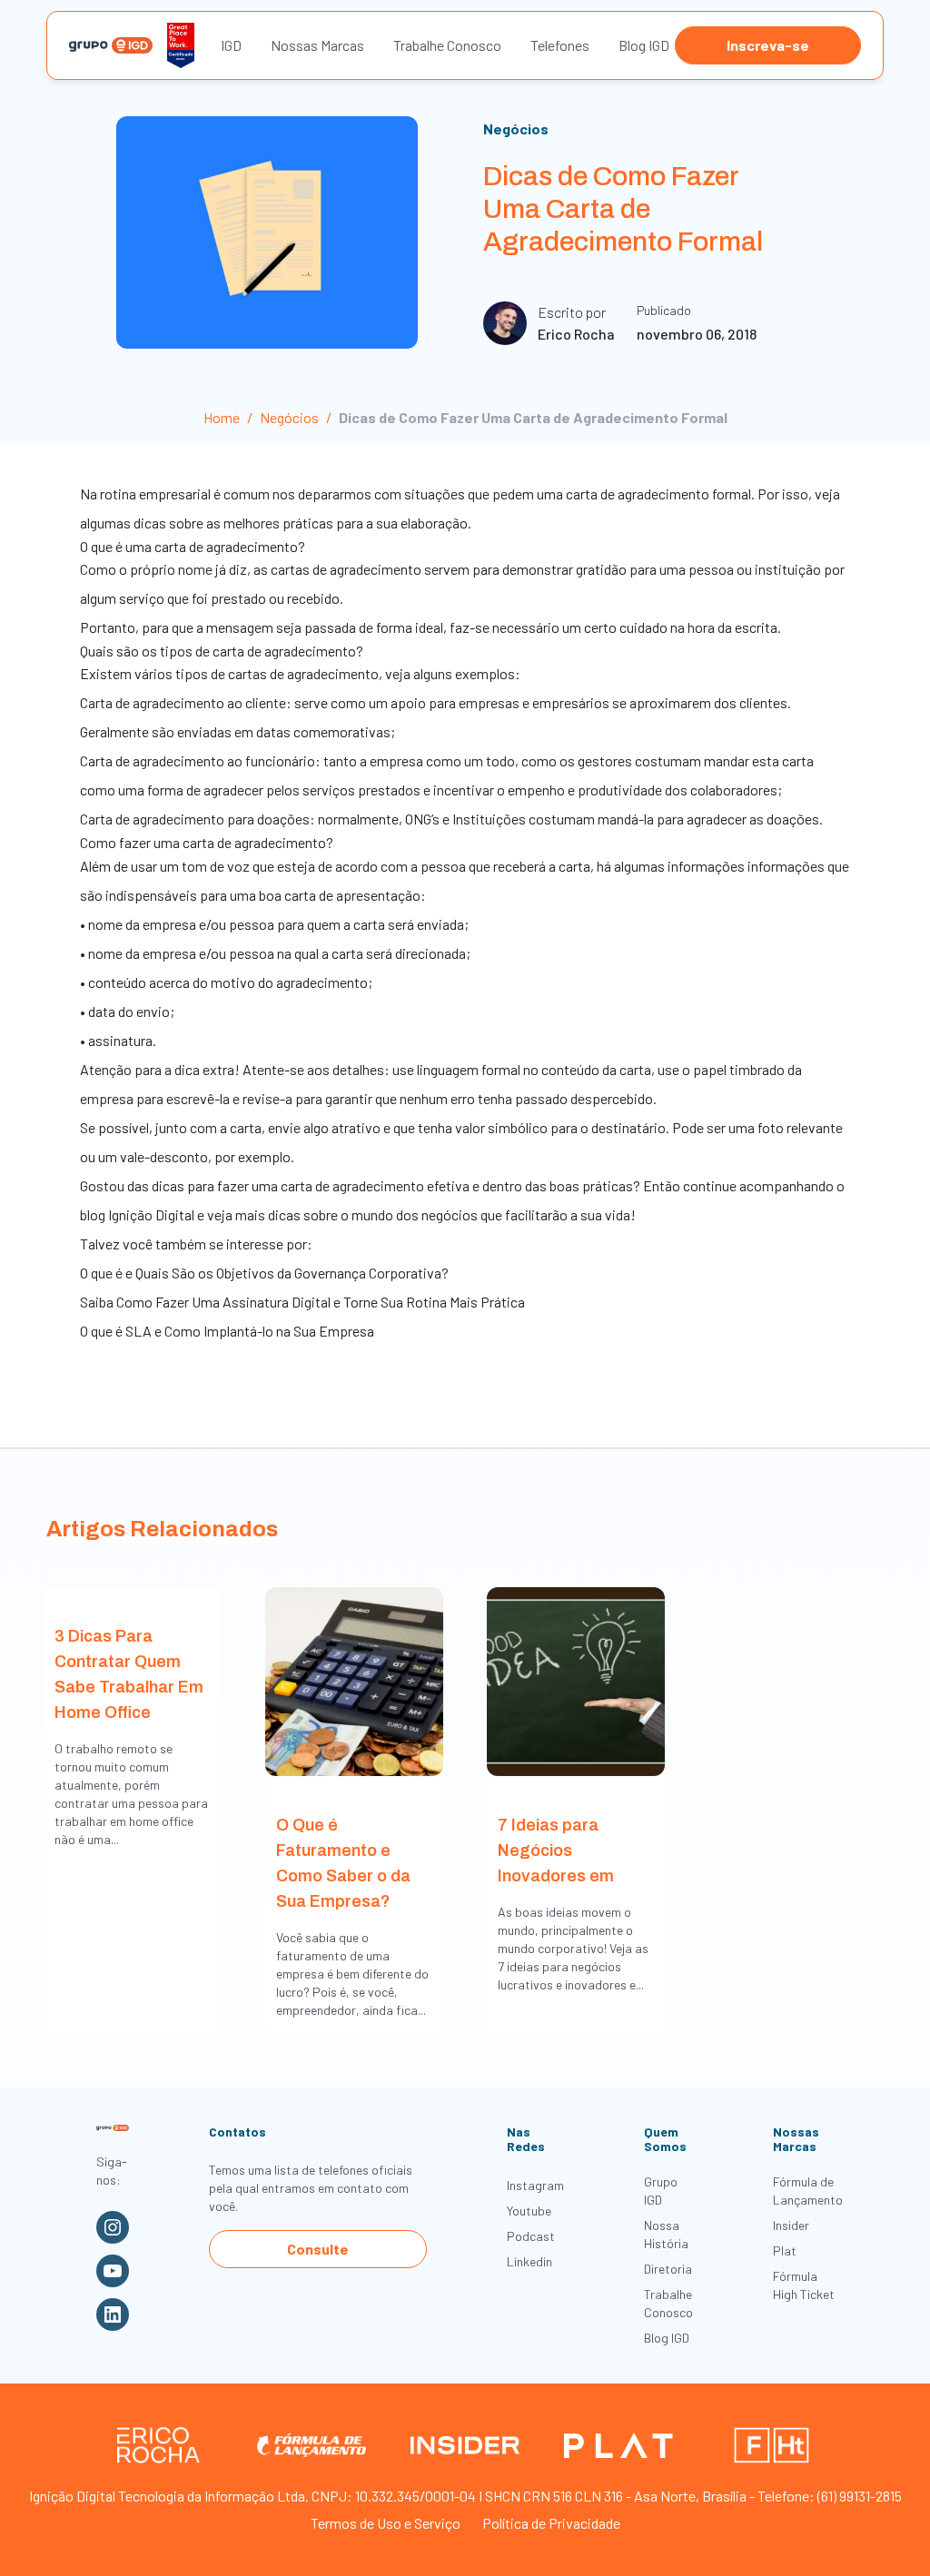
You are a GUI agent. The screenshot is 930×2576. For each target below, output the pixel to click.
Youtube (529, 2211)
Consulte (318, 2249)
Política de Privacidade (551, 2523)
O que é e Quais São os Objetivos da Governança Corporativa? (264, 1273)
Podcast (531, 2236)
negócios (450, 1214)
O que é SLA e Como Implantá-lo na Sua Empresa (227, 1331)
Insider (791, 2225)
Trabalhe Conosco (447, 45)
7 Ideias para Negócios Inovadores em (556, 1851)
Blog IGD (644, 45)
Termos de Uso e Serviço (386, 2523)
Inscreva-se (768, 45)
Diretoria (668, 2269)
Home (222, 417)
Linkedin (529, 2261)
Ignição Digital (151, 1214)
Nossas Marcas (317, 45)
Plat (785, 2250)
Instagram (535, 2185)
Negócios (516, 128)
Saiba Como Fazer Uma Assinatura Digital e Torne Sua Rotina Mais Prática (302, 1302)
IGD (231, 45)
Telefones (560, 45)
